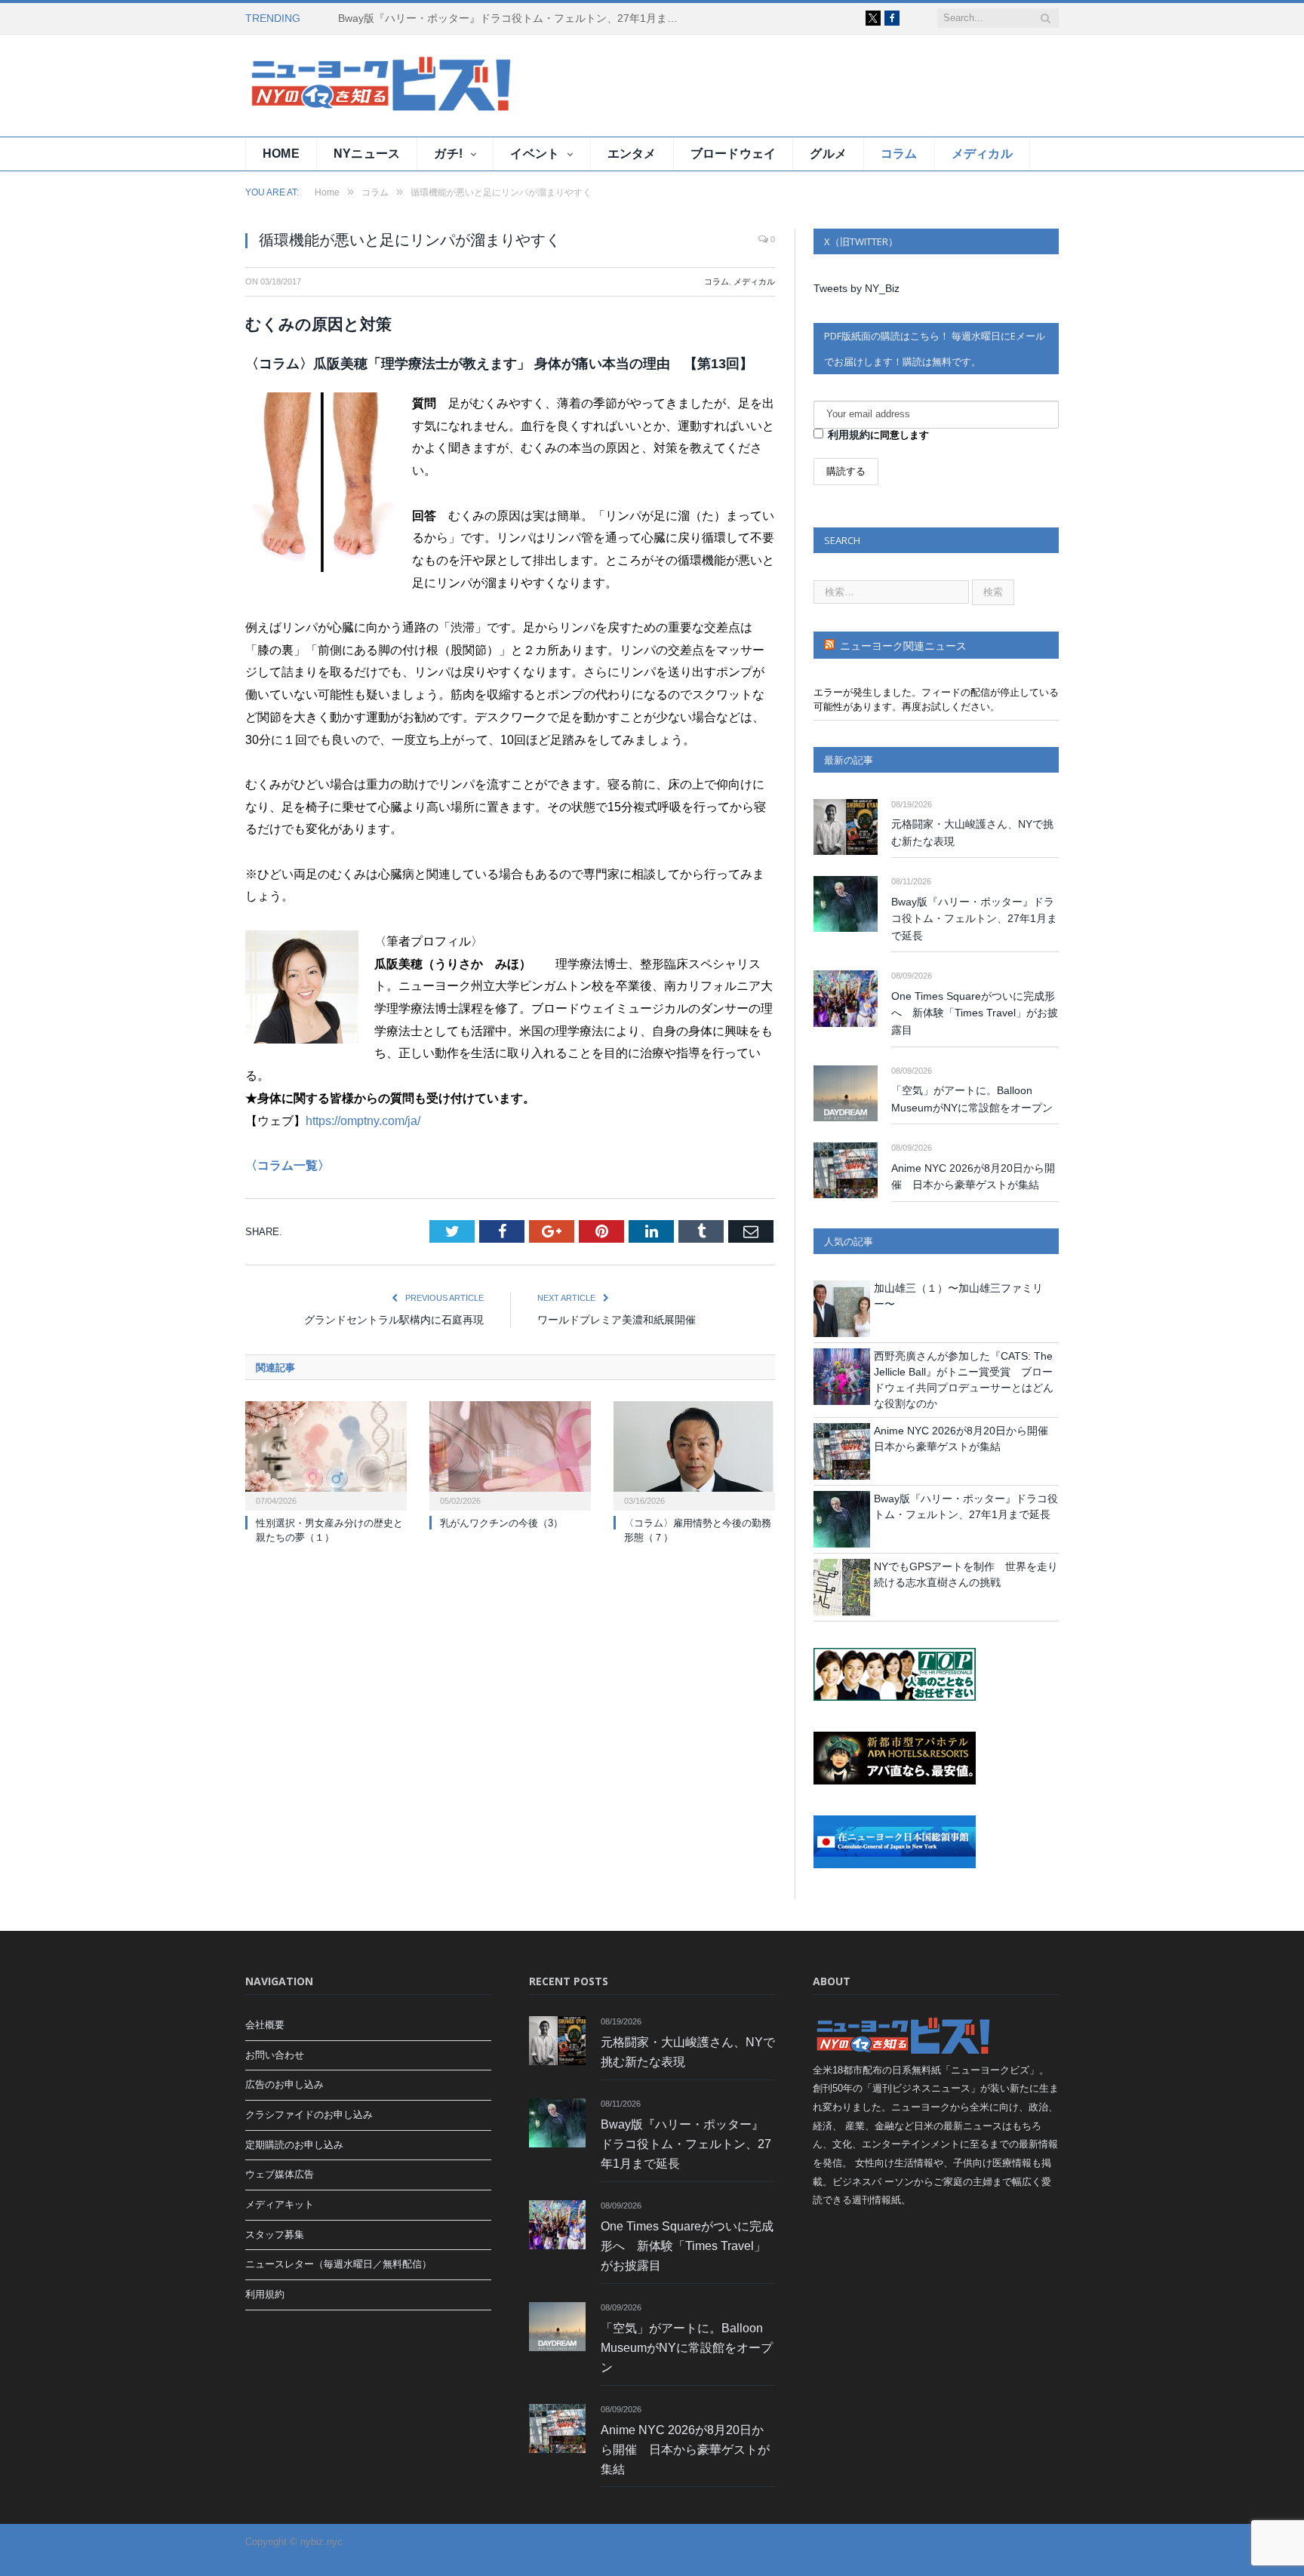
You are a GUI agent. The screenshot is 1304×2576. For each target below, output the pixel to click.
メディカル (982, 154)
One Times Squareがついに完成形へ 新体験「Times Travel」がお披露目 (975, 1013)
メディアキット (280, 2204)
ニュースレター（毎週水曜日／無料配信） (338, 2264)
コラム (899, 154)
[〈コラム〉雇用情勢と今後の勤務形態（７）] (694, 1454)
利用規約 (849, 435)
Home (281, 154)
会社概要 (265, 2025)
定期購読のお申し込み (294, 2145)
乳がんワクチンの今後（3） (501, 1523)
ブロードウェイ (733, 154)
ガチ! (448, 154)
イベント (535, 154)
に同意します (878, 435)
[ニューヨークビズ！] (336, 86)
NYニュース (367, 154)
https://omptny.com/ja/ (363, 1121)
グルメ (828, 154)
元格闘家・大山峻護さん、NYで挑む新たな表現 (972, 833)
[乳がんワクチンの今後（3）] (510, 1454)
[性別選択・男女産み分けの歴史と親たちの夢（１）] (326, 1454)
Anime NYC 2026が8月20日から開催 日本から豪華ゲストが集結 (973, 1177)
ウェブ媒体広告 (280, 2174)
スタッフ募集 (275, 2235)
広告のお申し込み (284, 2084)
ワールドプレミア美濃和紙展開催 (617, 1320)
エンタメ (632, 154)
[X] (873, 18)
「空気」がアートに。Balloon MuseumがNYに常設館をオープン (972, 1099)
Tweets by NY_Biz (857, 288)
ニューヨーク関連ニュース (903, 646)
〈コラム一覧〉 (288, 1165)
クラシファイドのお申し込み (309, 2115)
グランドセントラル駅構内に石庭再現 (394, 1320)
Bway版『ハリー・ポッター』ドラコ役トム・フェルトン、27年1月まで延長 (512, 18)
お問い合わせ (275, 2055)
